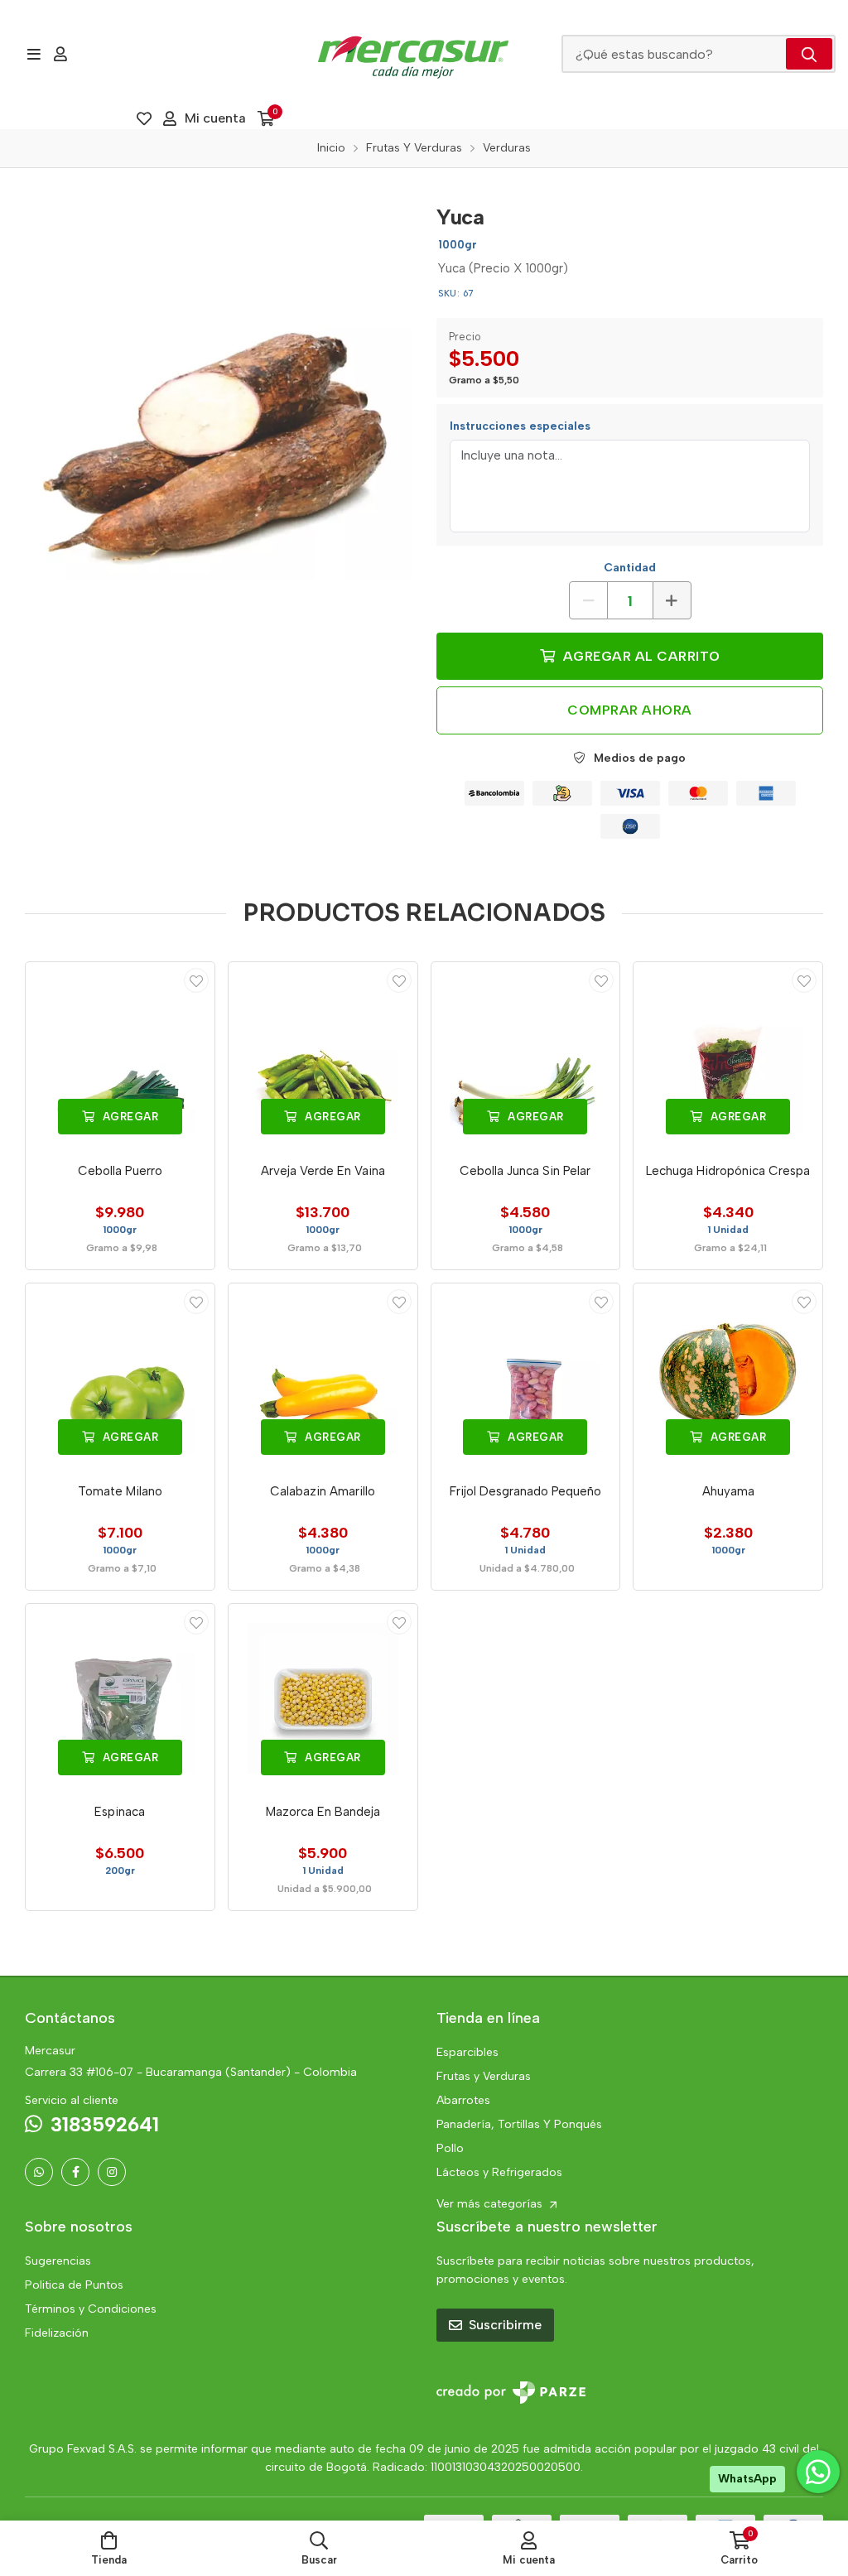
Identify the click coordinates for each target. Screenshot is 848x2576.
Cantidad (630, 568)
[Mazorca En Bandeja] (323, 1698)
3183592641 (105, 2124)
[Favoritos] (144, 118)
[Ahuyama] (728, 1378)
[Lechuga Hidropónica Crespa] (728, 1057)
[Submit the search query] (809, 54)
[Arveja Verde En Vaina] (323, 1057)
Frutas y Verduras (484, 2076)
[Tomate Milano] (120, 1378)
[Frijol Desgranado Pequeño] (526, 1378)
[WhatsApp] (39, 2172)
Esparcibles (467, 2052)
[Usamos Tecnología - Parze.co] (511, 2393)
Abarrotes (463, 2100)
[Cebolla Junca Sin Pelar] (526, 1057)
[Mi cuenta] (60, 54)
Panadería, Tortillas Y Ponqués (519, 2124)
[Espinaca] (120, 1698)
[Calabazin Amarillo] (323, 1378)
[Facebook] (75, 2172)
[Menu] (34, 54)
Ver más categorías (491, 2204)
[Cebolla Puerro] (120, 1057)
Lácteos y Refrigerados (499, 2172)
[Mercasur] (413, 54)
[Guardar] (196, 980)
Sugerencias (58, 2261)
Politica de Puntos (74, 2285)
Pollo (450, 2148)
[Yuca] (218, 387)
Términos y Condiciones (91, 2309)
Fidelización (57, 2333)
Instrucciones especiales (520, 426)
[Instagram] (112, 2172)
